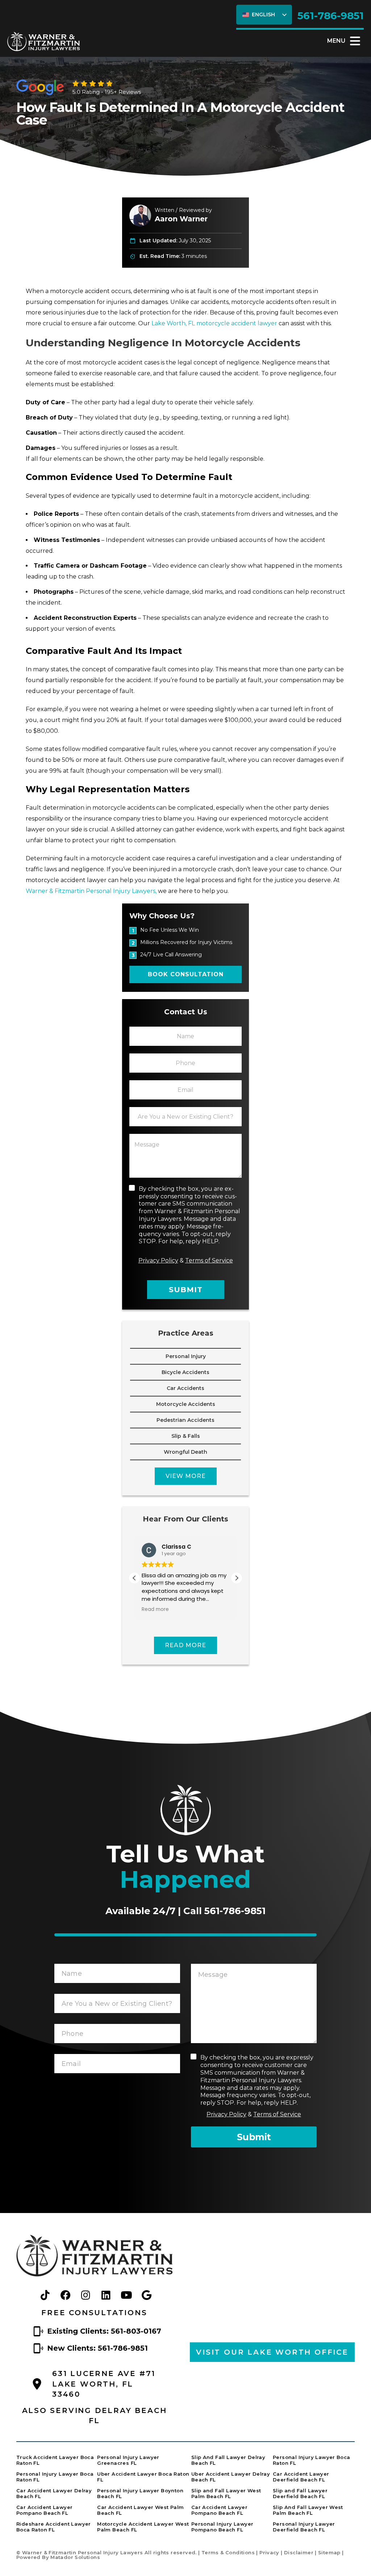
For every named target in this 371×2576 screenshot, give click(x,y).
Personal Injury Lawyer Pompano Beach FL (222, 2527)
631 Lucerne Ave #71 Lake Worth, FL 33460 (104, 2384)
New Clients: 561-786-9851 (97, 2348)
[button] (237, 1578)
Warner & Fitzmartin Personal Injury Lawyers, (92, 891)
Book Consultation (186, 974)
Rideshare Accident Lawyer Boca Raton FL (54, 2527)
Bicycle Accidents (185, 1372)
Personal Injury (186, 1356)
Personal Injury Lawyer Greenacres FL (128, 2460)
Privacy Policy (158, 1260)
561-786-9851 (331, 16)
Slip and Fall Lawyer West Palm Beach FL (226, 2493)
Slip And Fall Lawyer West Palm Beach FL (308, 2510)
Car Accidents (185, 1388)
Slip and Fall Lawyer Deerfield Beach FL (300, 2493)
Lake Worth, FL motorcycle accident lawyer (214, 323)
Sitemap (329, 2552)
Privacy (269, 2552)
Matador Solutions (75, 2557)
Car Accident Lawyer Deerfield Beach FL (301, 2477)
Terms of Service (209, 1260)
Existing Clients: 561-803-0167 (104, 2331)
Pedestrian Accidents (185, 1420)
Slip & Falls (186, 1436)
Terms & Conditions (228, 2552)
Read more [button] (155, 1610)
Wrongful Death (185, 1452)
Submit (186, 1290)
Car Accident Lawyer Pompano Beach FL (44, 2510)
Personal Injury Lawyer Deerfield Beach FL (304, 2527)
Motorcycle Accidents (186, 1404)
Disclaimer (299, 2552)
